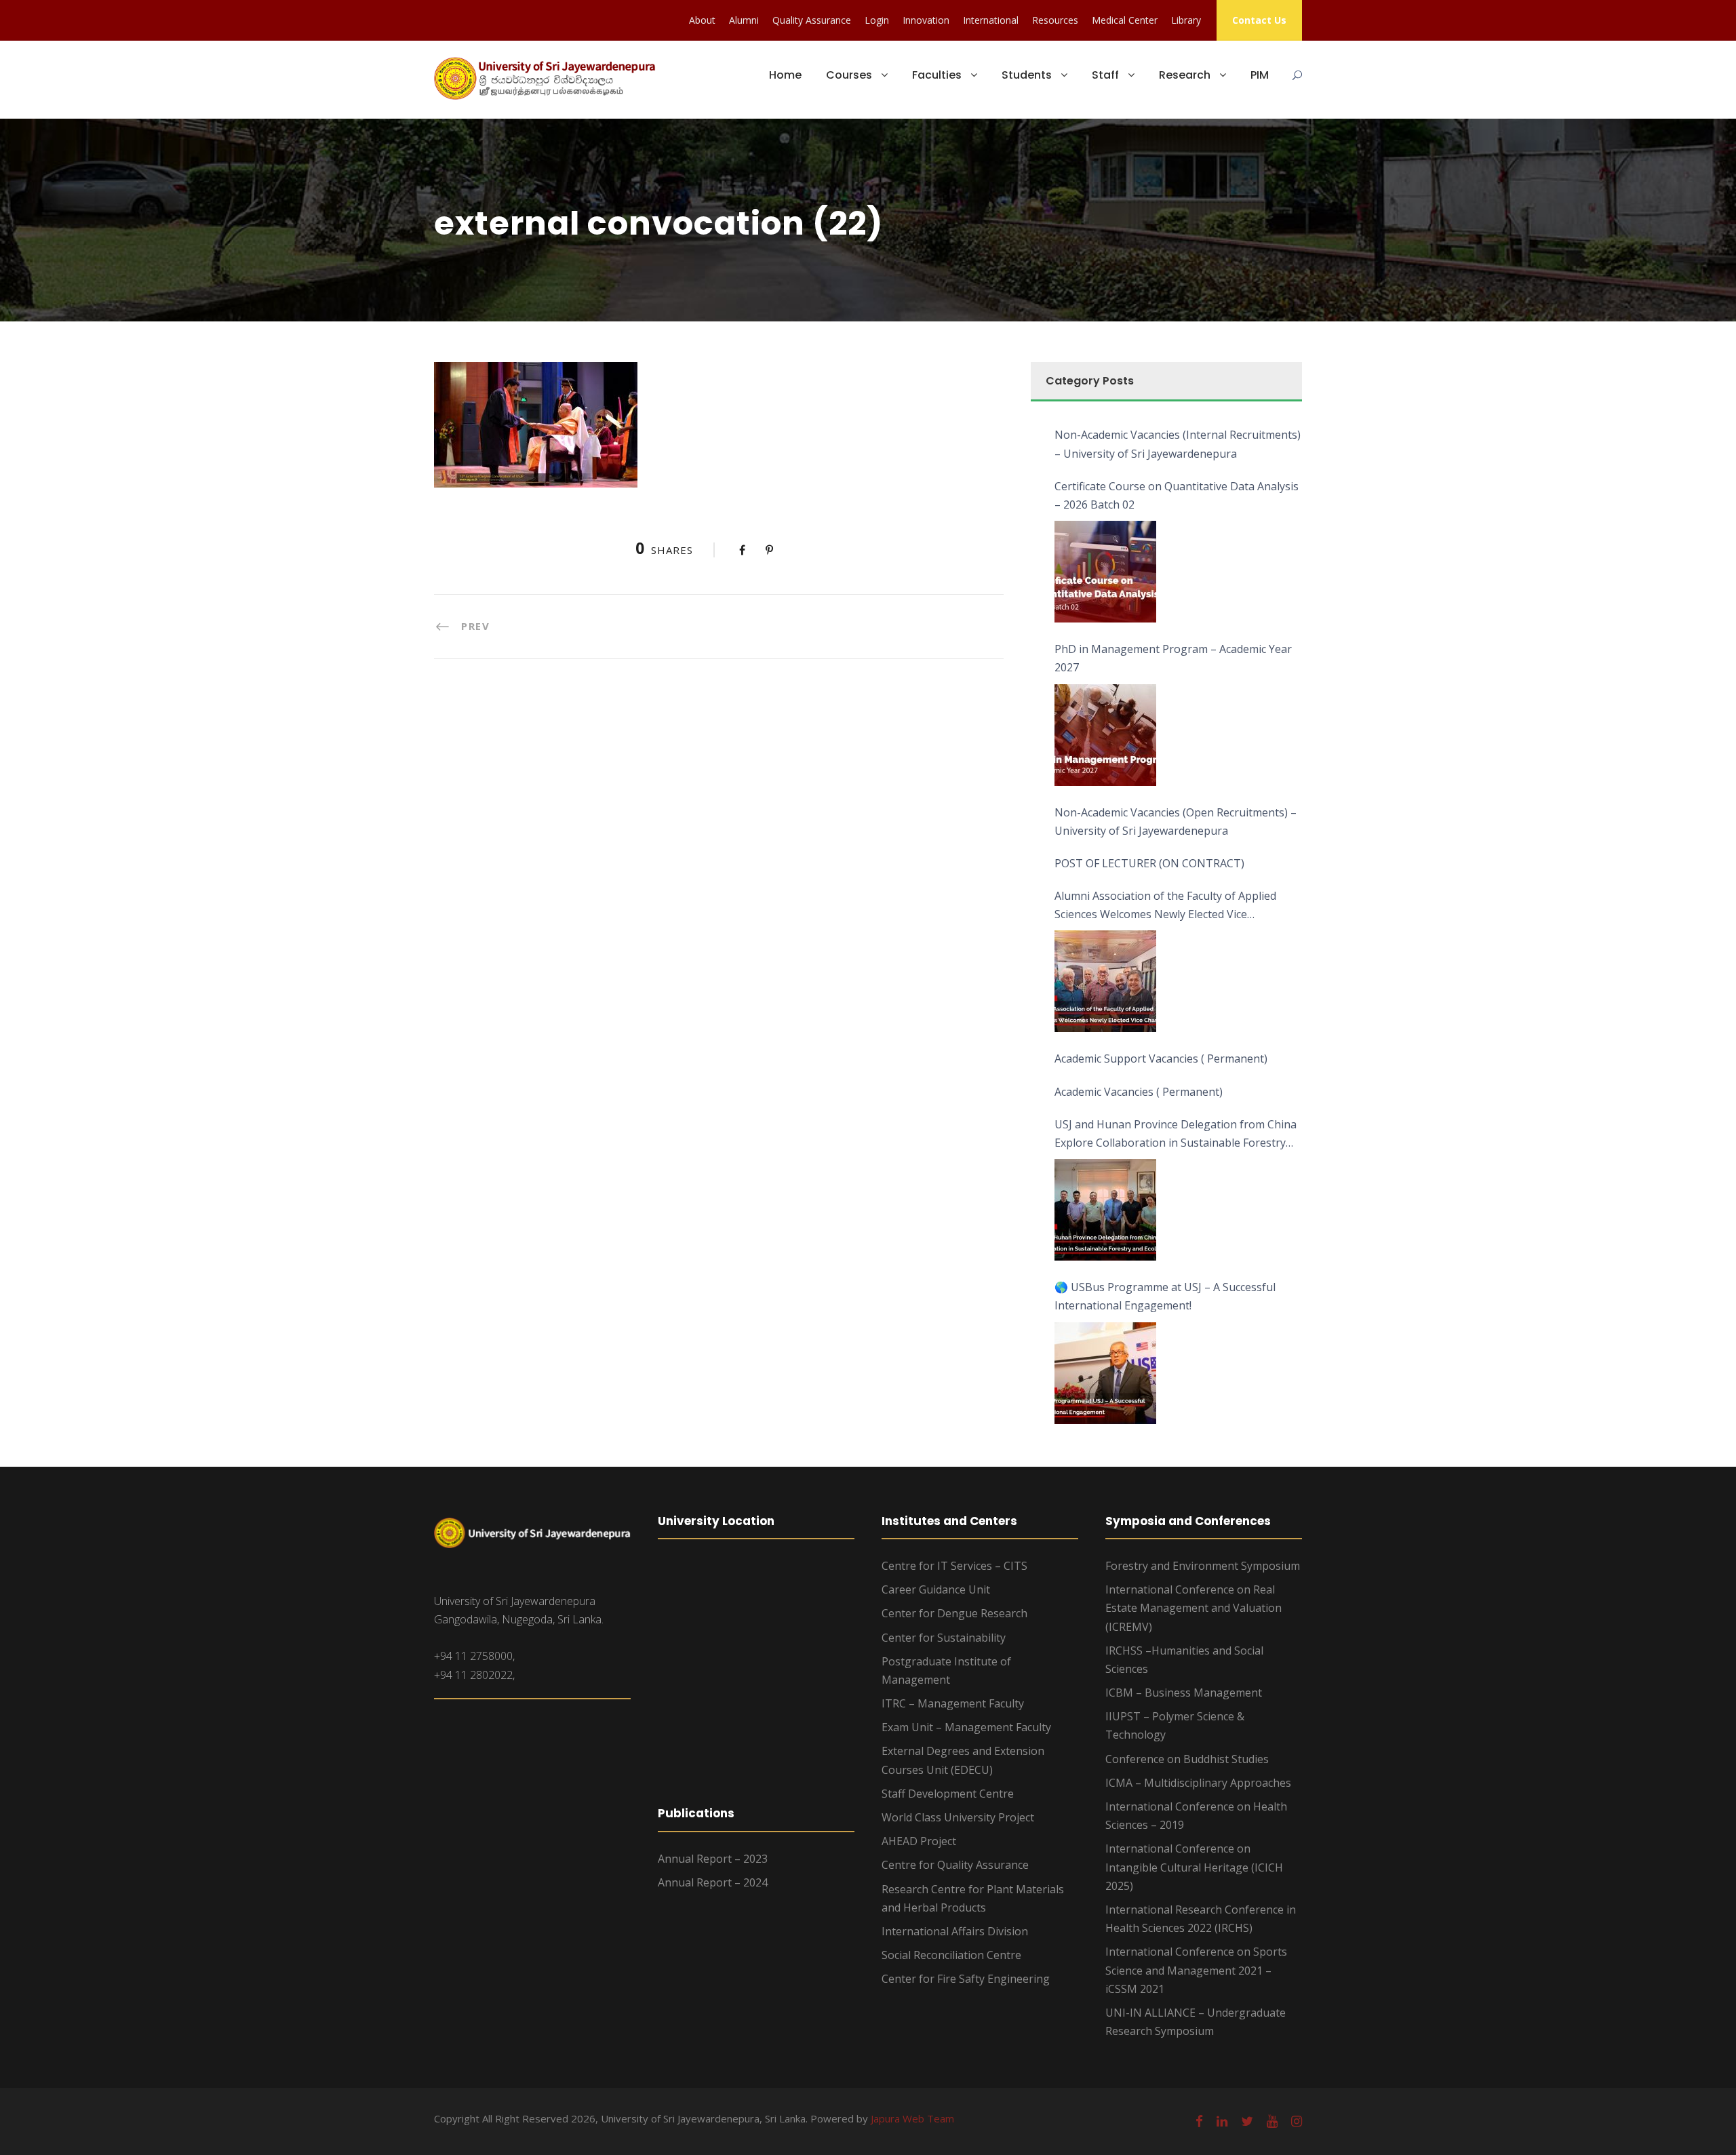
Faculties (937, 75)
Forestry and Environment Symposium (1203, 1566)
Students (1027, 75)
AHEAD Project (919, 1841)
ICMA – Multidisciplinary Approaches (1198, 1783)
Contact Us (1259, 20)
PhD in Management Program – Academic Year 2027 (1173, 658)
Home (785, 75)
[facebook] (1199, 2121)
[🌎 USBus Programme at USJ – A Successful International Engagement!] (1105, 1373)
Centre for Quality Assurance (955, 1865)
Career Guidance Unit (936, 1589)
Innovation (926, 20)
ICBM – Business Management (1184, 1693)
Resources (1055, 20)
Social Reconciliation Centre (951, 1955)
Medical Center (1125, 20)
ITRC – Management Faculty (953, 1703)
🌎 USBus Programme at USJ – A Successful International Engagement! (1165, 1296)
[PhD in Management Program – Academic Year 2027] (1105, 735)
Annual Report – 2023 (713, 1859)
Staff (1105, 75)
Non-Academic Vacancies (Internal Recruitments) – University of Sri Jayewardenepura (1178, 444)
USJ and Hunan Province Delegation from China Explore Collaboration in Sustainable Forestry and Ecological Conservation (1176, 1134)
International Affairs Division (955, 1931)
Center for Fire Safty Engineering (966, 1979)
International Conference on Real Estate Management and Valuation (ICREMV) (1193, 1608)
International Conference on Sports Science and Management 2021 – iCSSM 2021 (1196, 1970)
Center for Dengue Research (954, 1613)
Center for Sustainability (944, 1638)
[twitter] (1247, 2121)
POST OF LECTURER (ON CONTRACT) (1149, 863)
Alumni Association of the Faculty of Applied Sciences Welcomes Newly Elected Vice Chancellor (1165, 906)
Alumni (744, 20)
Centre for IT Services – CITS (954, 1566)
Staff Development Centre (948, 1794)
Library (1186, 20)
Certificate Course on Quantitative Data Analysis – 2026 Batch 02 (1177, 495)
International (991, 20)
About (702, 20)
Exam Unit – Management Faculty (966, 1727)
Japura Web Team (912, 2118)
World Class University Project (958, 1817)
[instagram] (1297, 2121)
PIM (1260, 75)
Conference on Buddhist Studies (1187, 1759)
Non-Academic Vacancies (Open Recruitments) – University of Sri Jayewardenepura (1176, 822)
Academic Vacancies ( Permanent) (1139, 1092)
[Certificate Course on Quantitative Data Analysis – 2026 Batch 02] (1105, 572)
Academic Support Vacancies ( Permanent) (1161, 1059)
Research (1185, 75)
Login (877, 20)
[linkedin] (1222, 2121)
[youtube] (1272, 2121)
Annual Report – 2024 (713, 1882)
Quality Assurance (812, 20)
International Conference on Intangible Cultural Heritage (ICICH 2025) (1194, 1867)
